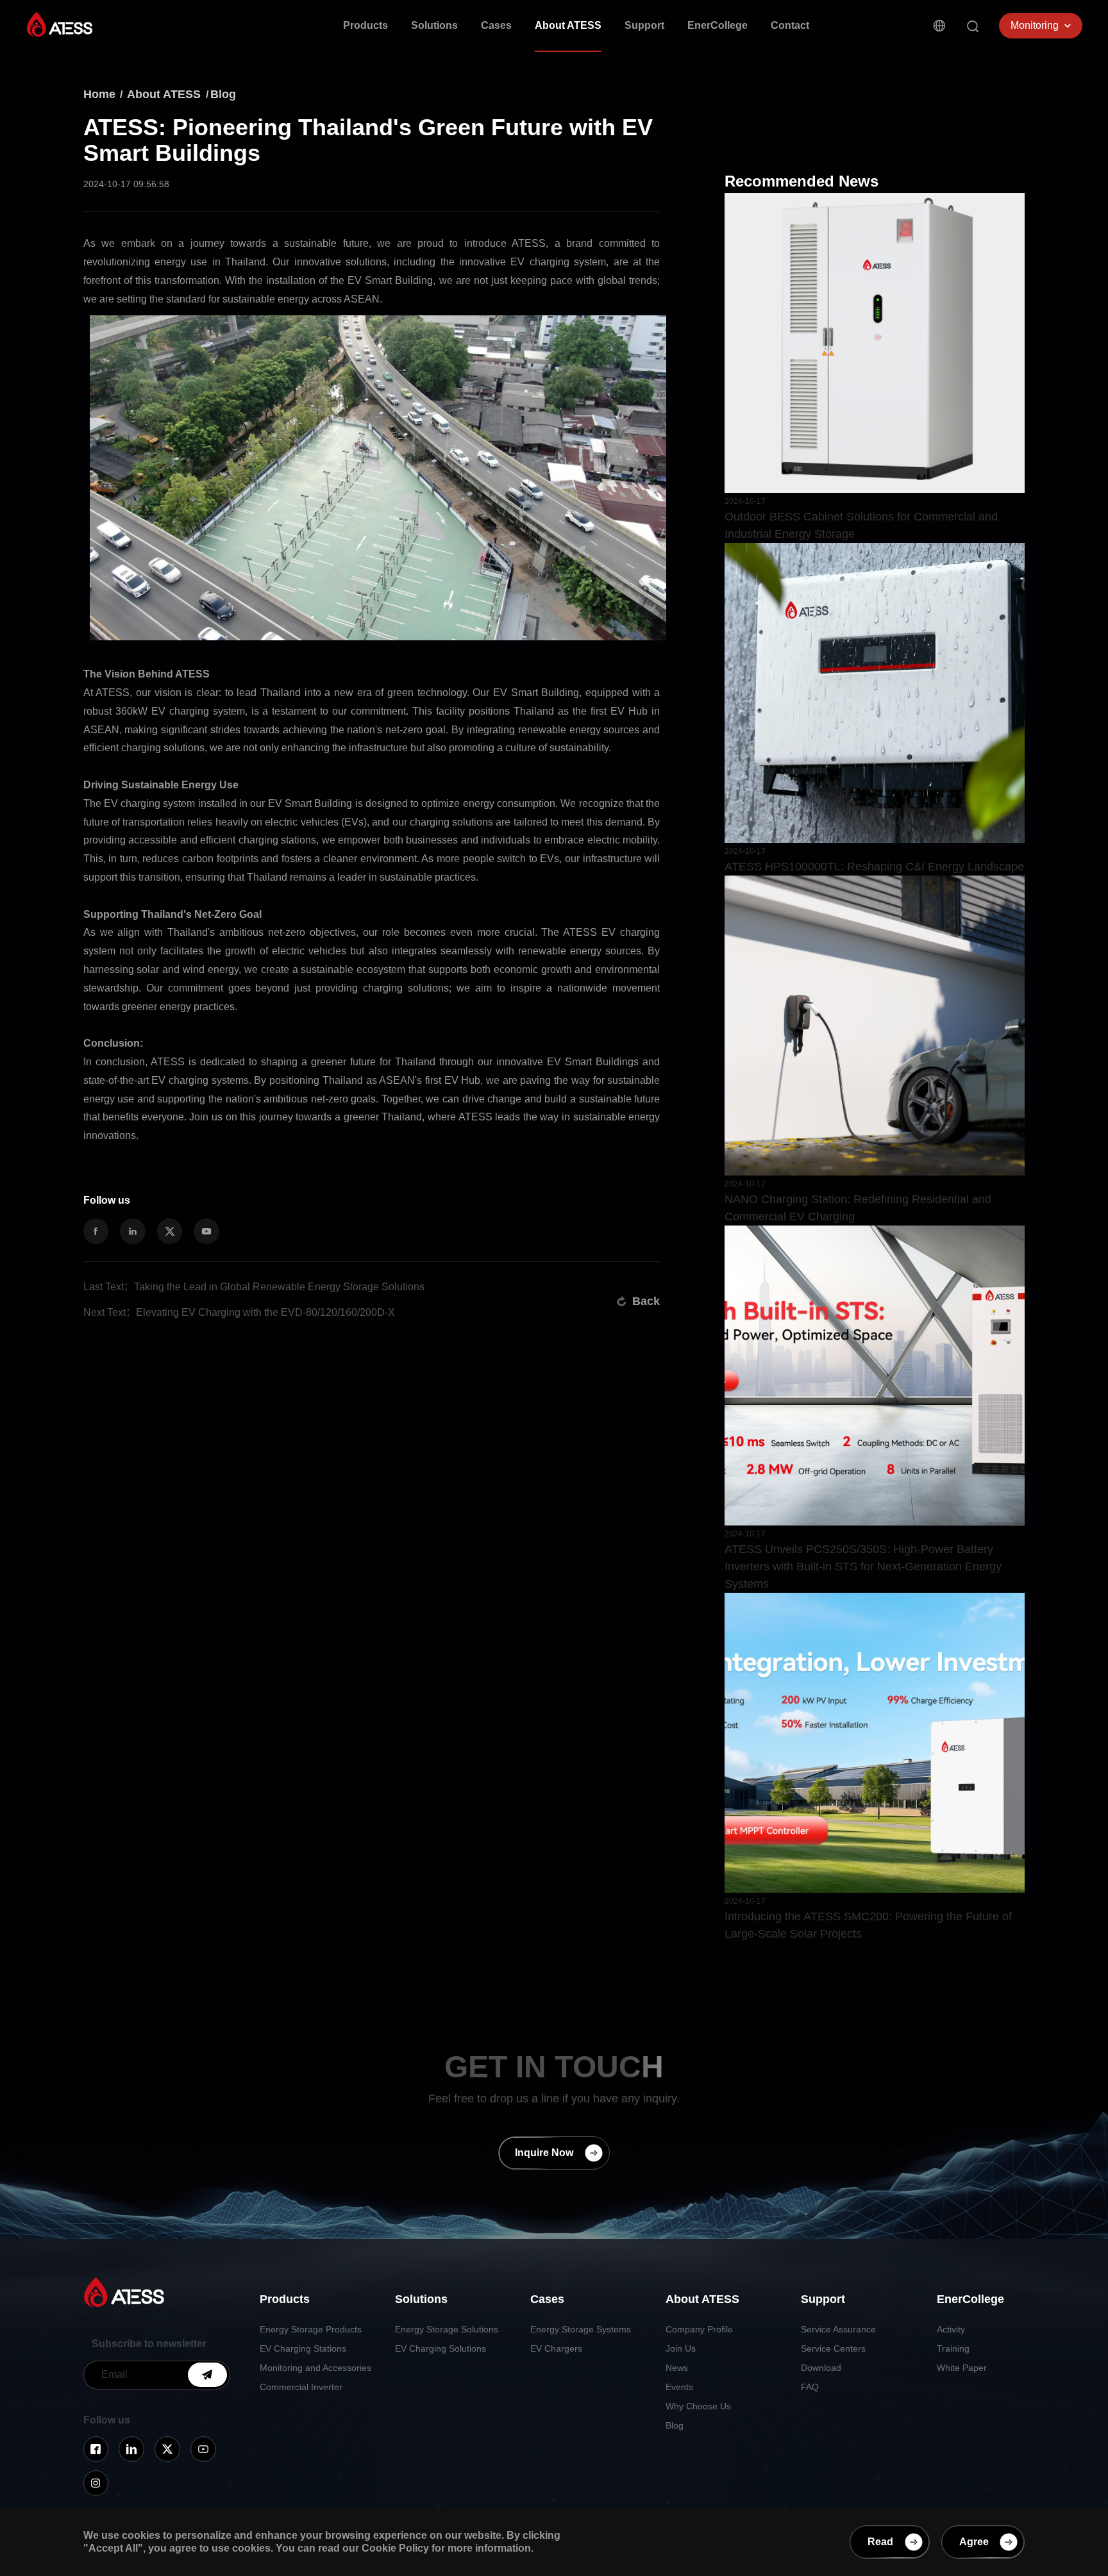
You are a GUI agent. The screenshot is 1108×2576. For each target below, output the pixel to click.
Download (821, 2368)
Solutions (434, 25)
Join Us (681, 2348)
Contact (790, 25)
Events (679, 2387)
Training (953, 2348)
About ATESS (568, 25)
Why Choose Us (698, 2406)
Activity (951, 2329)
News (677, 2368)
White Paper (962, 2368)
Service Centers (833, 2348)
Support (644, 25)
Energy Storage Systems (581, 2329)
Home (99, 94)
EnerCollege (718, 25)
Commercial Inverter (301, 2387)
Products (365, 25)
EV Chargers (556, 2348)
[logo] (60, 24)
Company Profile (699, 2329)
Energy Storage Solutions (447, 2329)
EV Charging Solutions (441, 2348)
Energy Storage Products (311, 2329)
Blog (223, 94)
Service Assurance (838, 2329)
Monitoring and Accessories (315, 2368)
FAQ (810, 2387)
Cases (496, 25)
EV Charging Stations (303, 2348)
